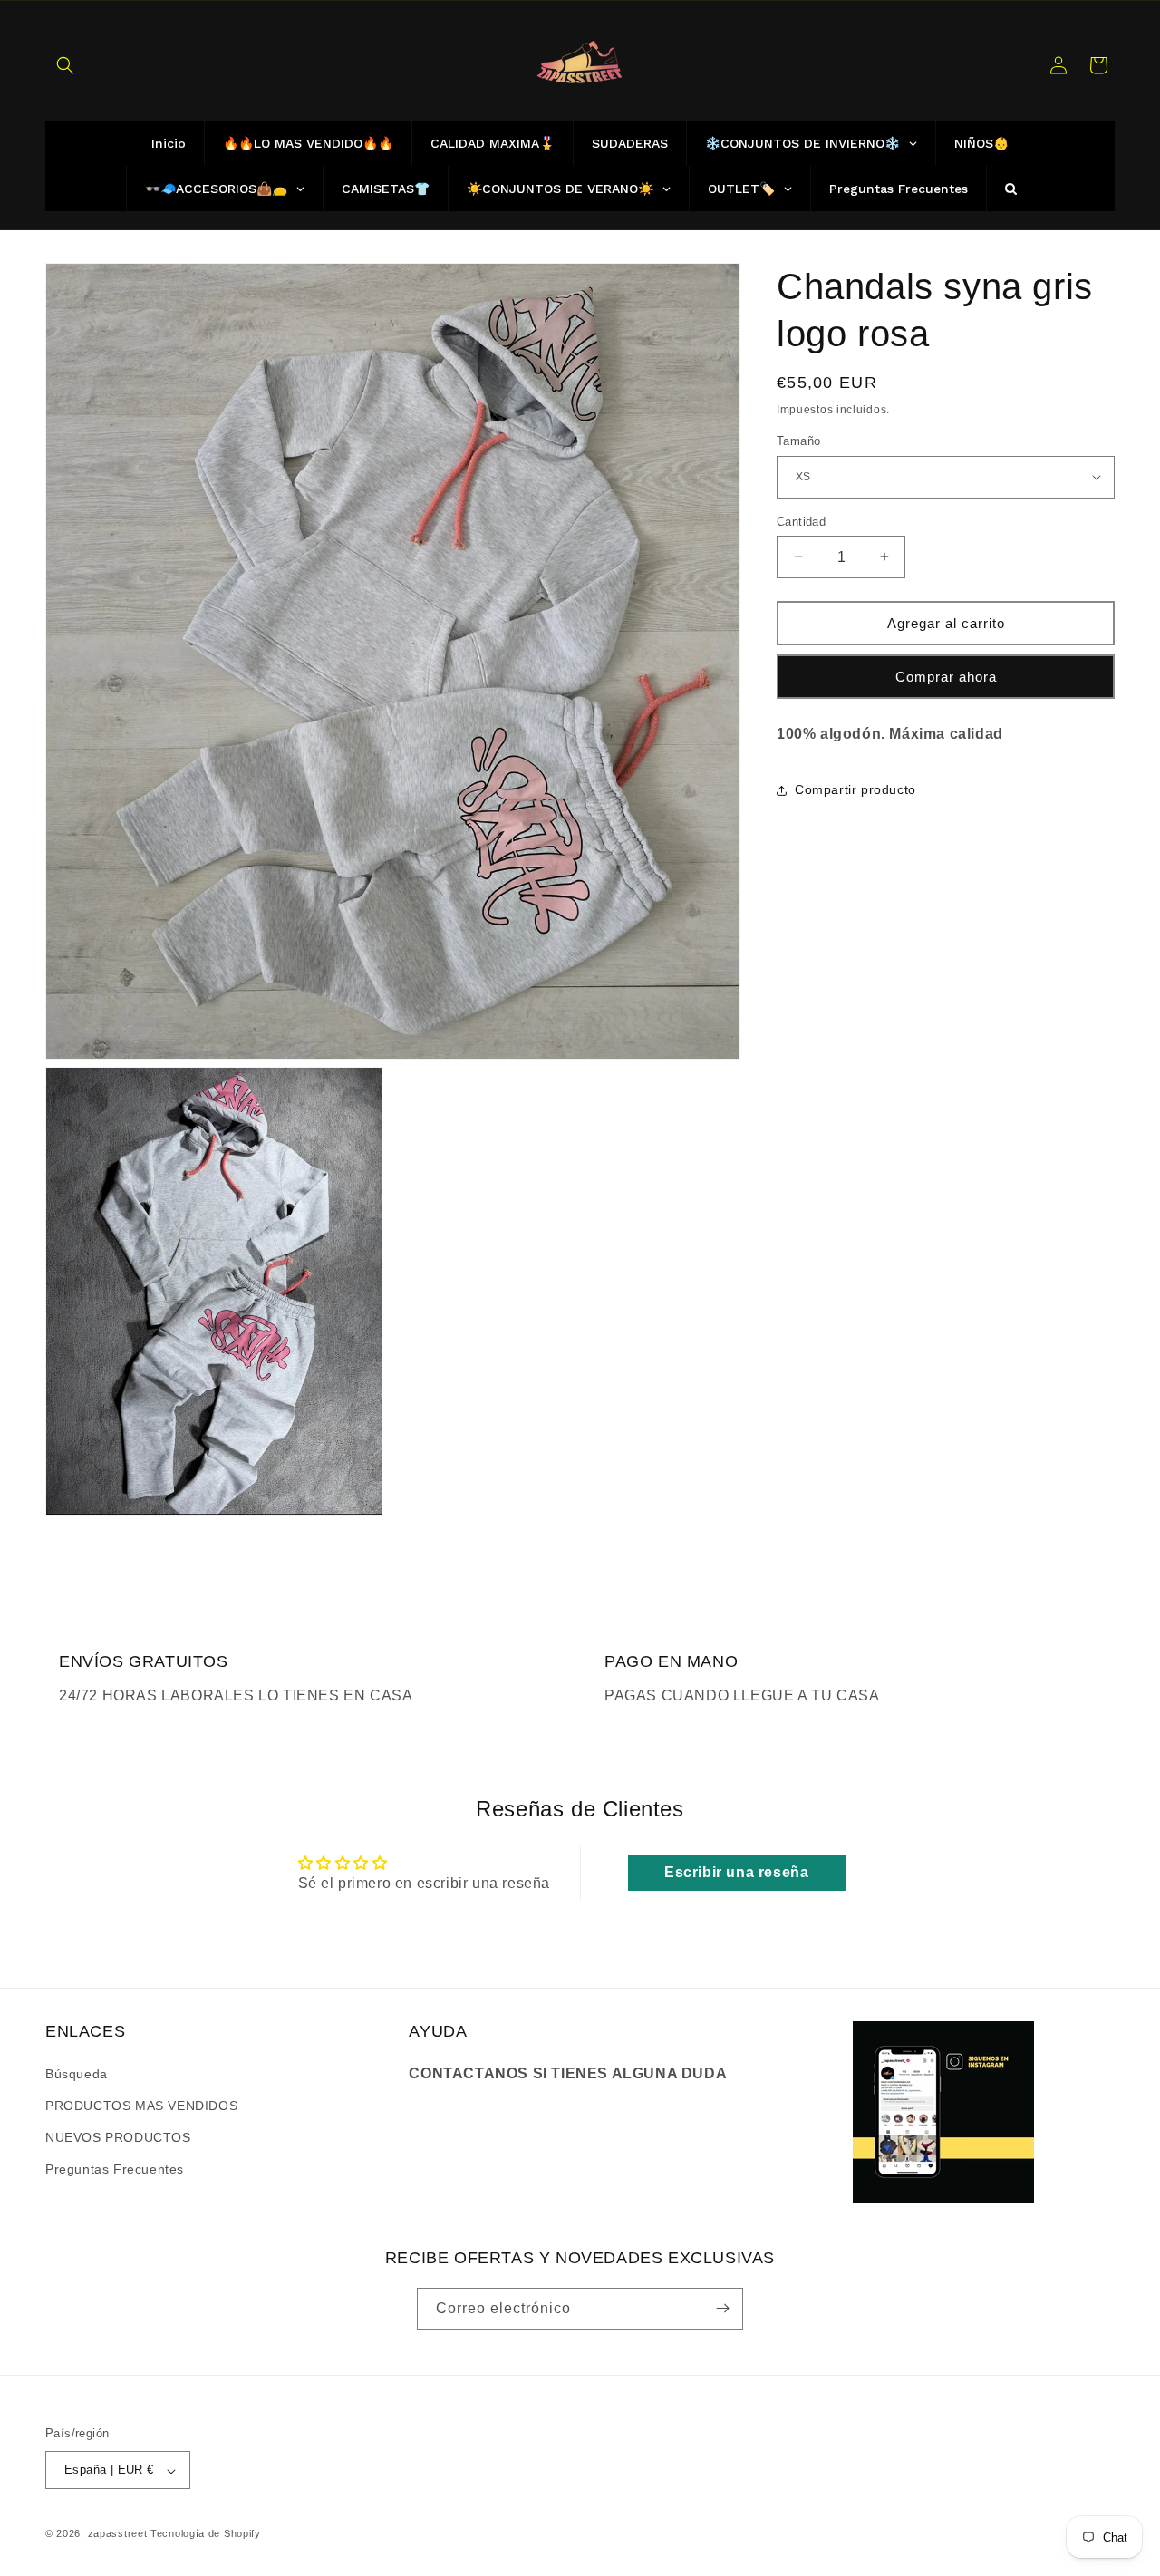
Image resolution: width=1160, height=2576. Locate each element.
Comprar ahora (946, 676)
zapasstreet (118, 2534)
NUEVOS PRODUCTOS (118, 2136)
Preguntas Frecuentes (115, 2169)
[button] (65, 65)
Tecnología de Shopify (206, 2534)
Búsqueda (77, 2073)
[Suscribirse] (722, 2308)
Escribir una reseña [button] (736, 1872)
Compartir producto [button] (855, 789)
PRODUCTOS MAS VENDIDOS (141, 2105)
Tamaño (798, 441)
